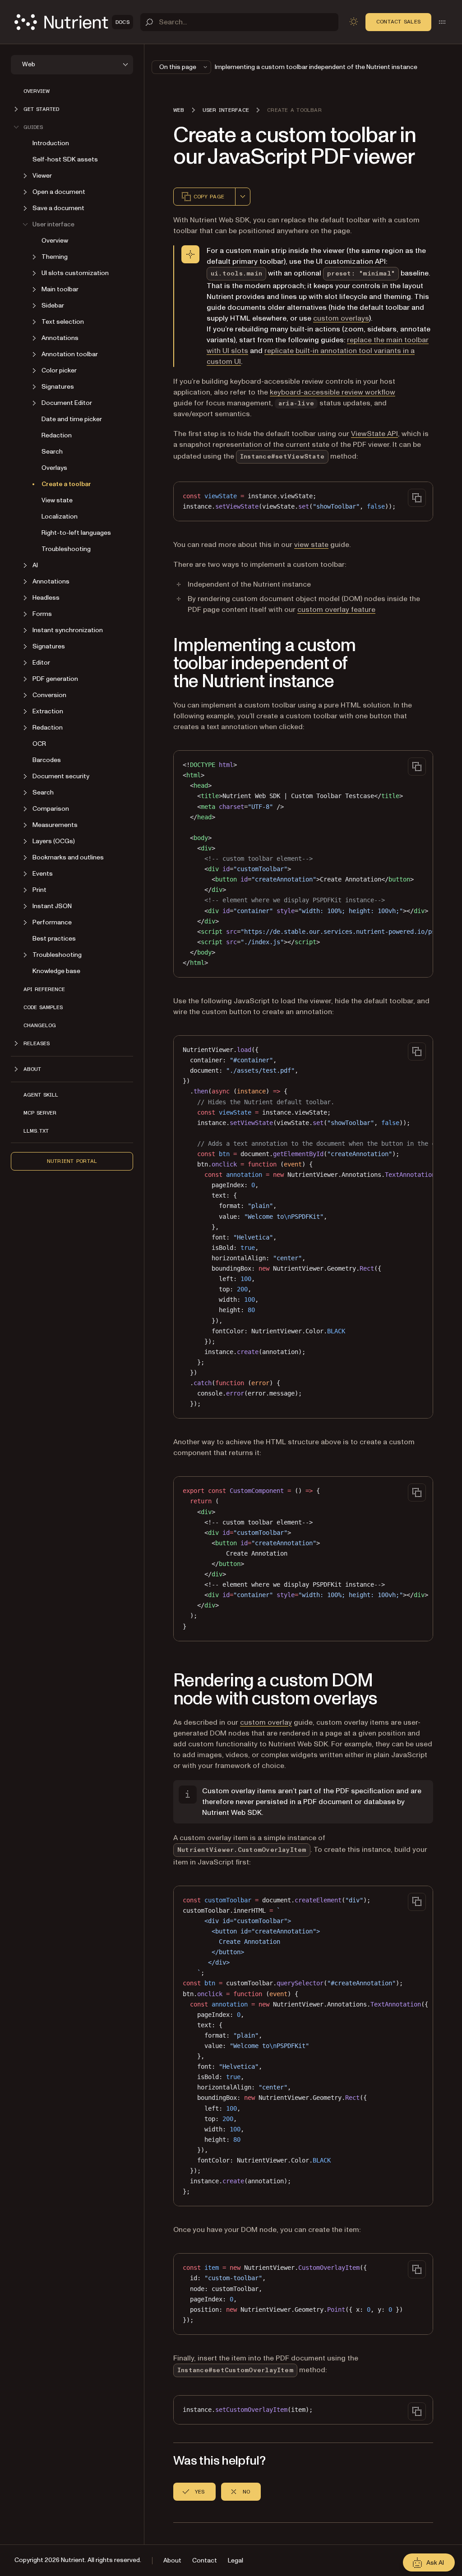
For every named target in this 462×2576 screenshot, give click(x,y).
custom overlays (341, 318)
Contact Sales (398, 22)
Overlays (54, 468)
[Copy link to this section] (161, 664)
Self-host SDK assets (65, 159)
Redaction (57, 435)
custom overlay (266, 1722)
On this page (178, 67)
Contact (205, 2560)
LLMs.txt (36, 1131)
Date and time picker (72, 419)
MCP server (40, 1113)
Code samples (43, 1007)
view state (311, 545)
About (172, 2560)
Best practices (54, 939)
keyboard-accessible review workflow (333, 392)
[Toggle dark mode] (354, 22)
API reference (44, 989)
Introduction (51, 143)
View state (57, 500)
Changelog (40, 1025)
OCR (39, 744)
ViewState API (374, 434)
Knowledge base (56, 971)
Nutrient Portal (72, 1161)
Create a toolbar (66, 484)
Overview (37, 91)
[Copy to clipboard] (417, 498)
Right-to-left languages (76, 533)
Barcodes (47, 760)
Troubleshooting (66, 549)
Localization (60, 517)
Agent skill (41, 1095)
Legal (236, 2560)
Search (52, 452)
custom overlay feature (336, 610)
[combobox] (243, 197)
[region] (303, 864)
